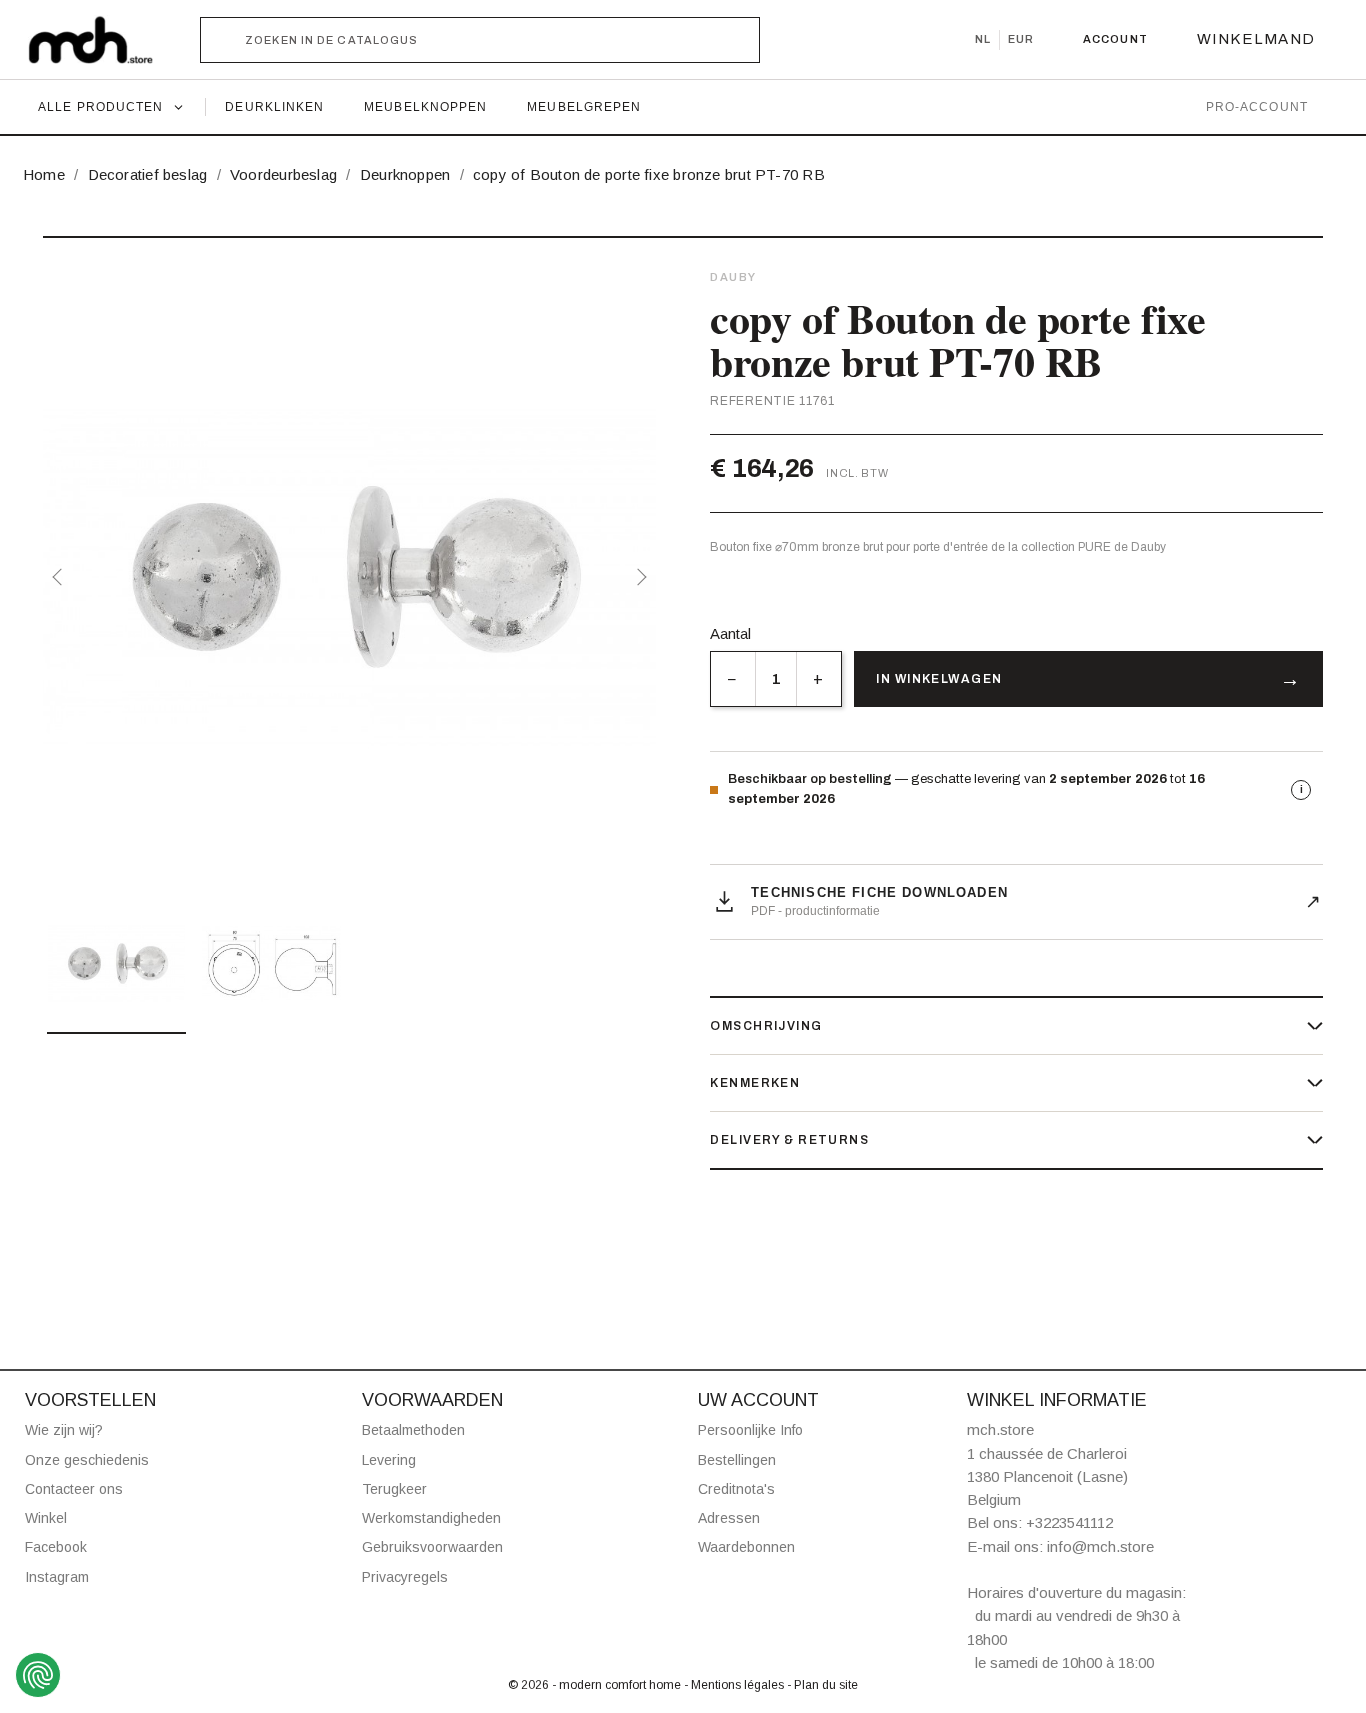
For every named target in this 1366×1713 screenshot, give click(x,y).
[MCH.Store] (100, 40)
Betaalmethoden (413, 1430)
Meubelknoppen (425, 107)
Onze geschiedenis (87, 1460)
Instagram (57, 1577)
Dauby (733, 277)
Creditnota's (736, 1489)
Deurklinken (274, 107)
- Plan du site (822, 1685)
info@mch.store (1100, 1546)
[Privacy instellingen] (38, 1675)
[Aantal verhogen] (818, 679)
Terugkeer (394, 1489)
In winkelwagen (939, 679)
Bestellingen (737, 1460)
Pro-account (1257, 107)
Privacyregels (405, 1577)
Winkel (46, 1518)
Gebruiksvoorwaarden (432, 1547)
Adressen (729, 1518)
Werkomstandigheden (431, 1518)
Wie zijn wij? (64, 1430)
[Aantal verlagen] (732, 679)
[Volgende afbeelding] (638, 577)
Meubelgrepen (584, 107)
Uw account (758, 1400)
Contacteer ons (74, 1489)
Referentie (752, 401)
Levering (389, 1460)
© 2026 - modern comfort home (596, 1685)
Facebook (56, 1547)
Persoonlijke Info (750, 1430)
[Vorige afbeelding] (61, 577)
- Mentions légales (735, 1685)
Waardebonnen (746, 1547)
